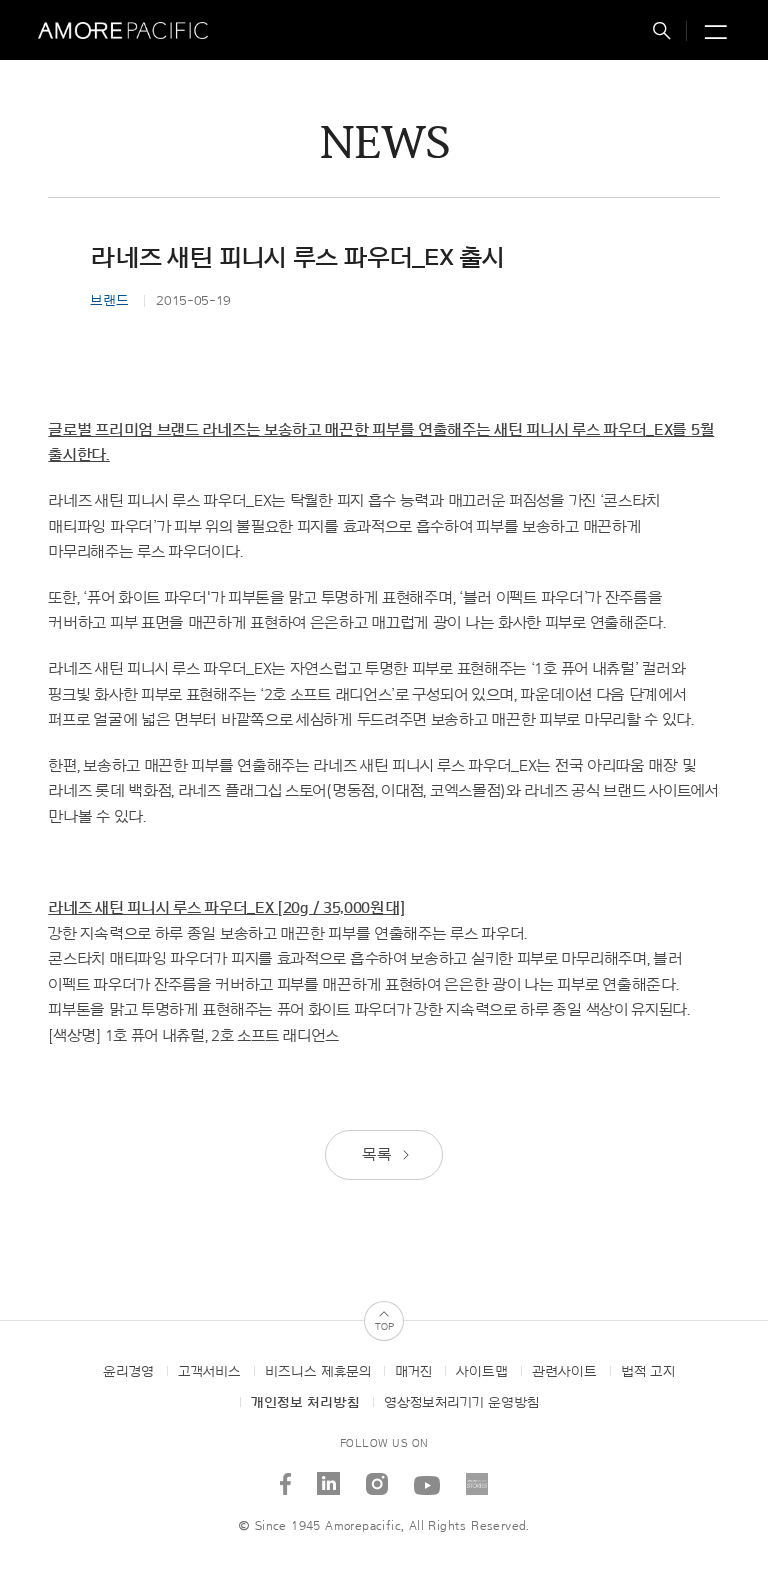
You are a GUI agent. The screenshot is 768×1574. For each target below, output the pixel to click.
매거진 (413, 1372)
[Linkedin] (329, 1476)
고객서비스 (209, 1372)
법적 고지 (648, 1372)
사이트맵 (482, 1372)
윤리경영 (128, 1372)
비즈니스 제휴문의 (318, 1372)
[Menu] (713, 33)
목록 (378, 1155)
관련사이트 (564, 1372)
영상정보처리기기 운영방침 (461, 1403)
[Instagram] (377, 1476)
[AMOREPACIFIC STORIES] (477, 1476)
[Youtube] (427, 1476)
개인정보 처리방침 (305, 1403)
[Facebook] (286, 1476)
